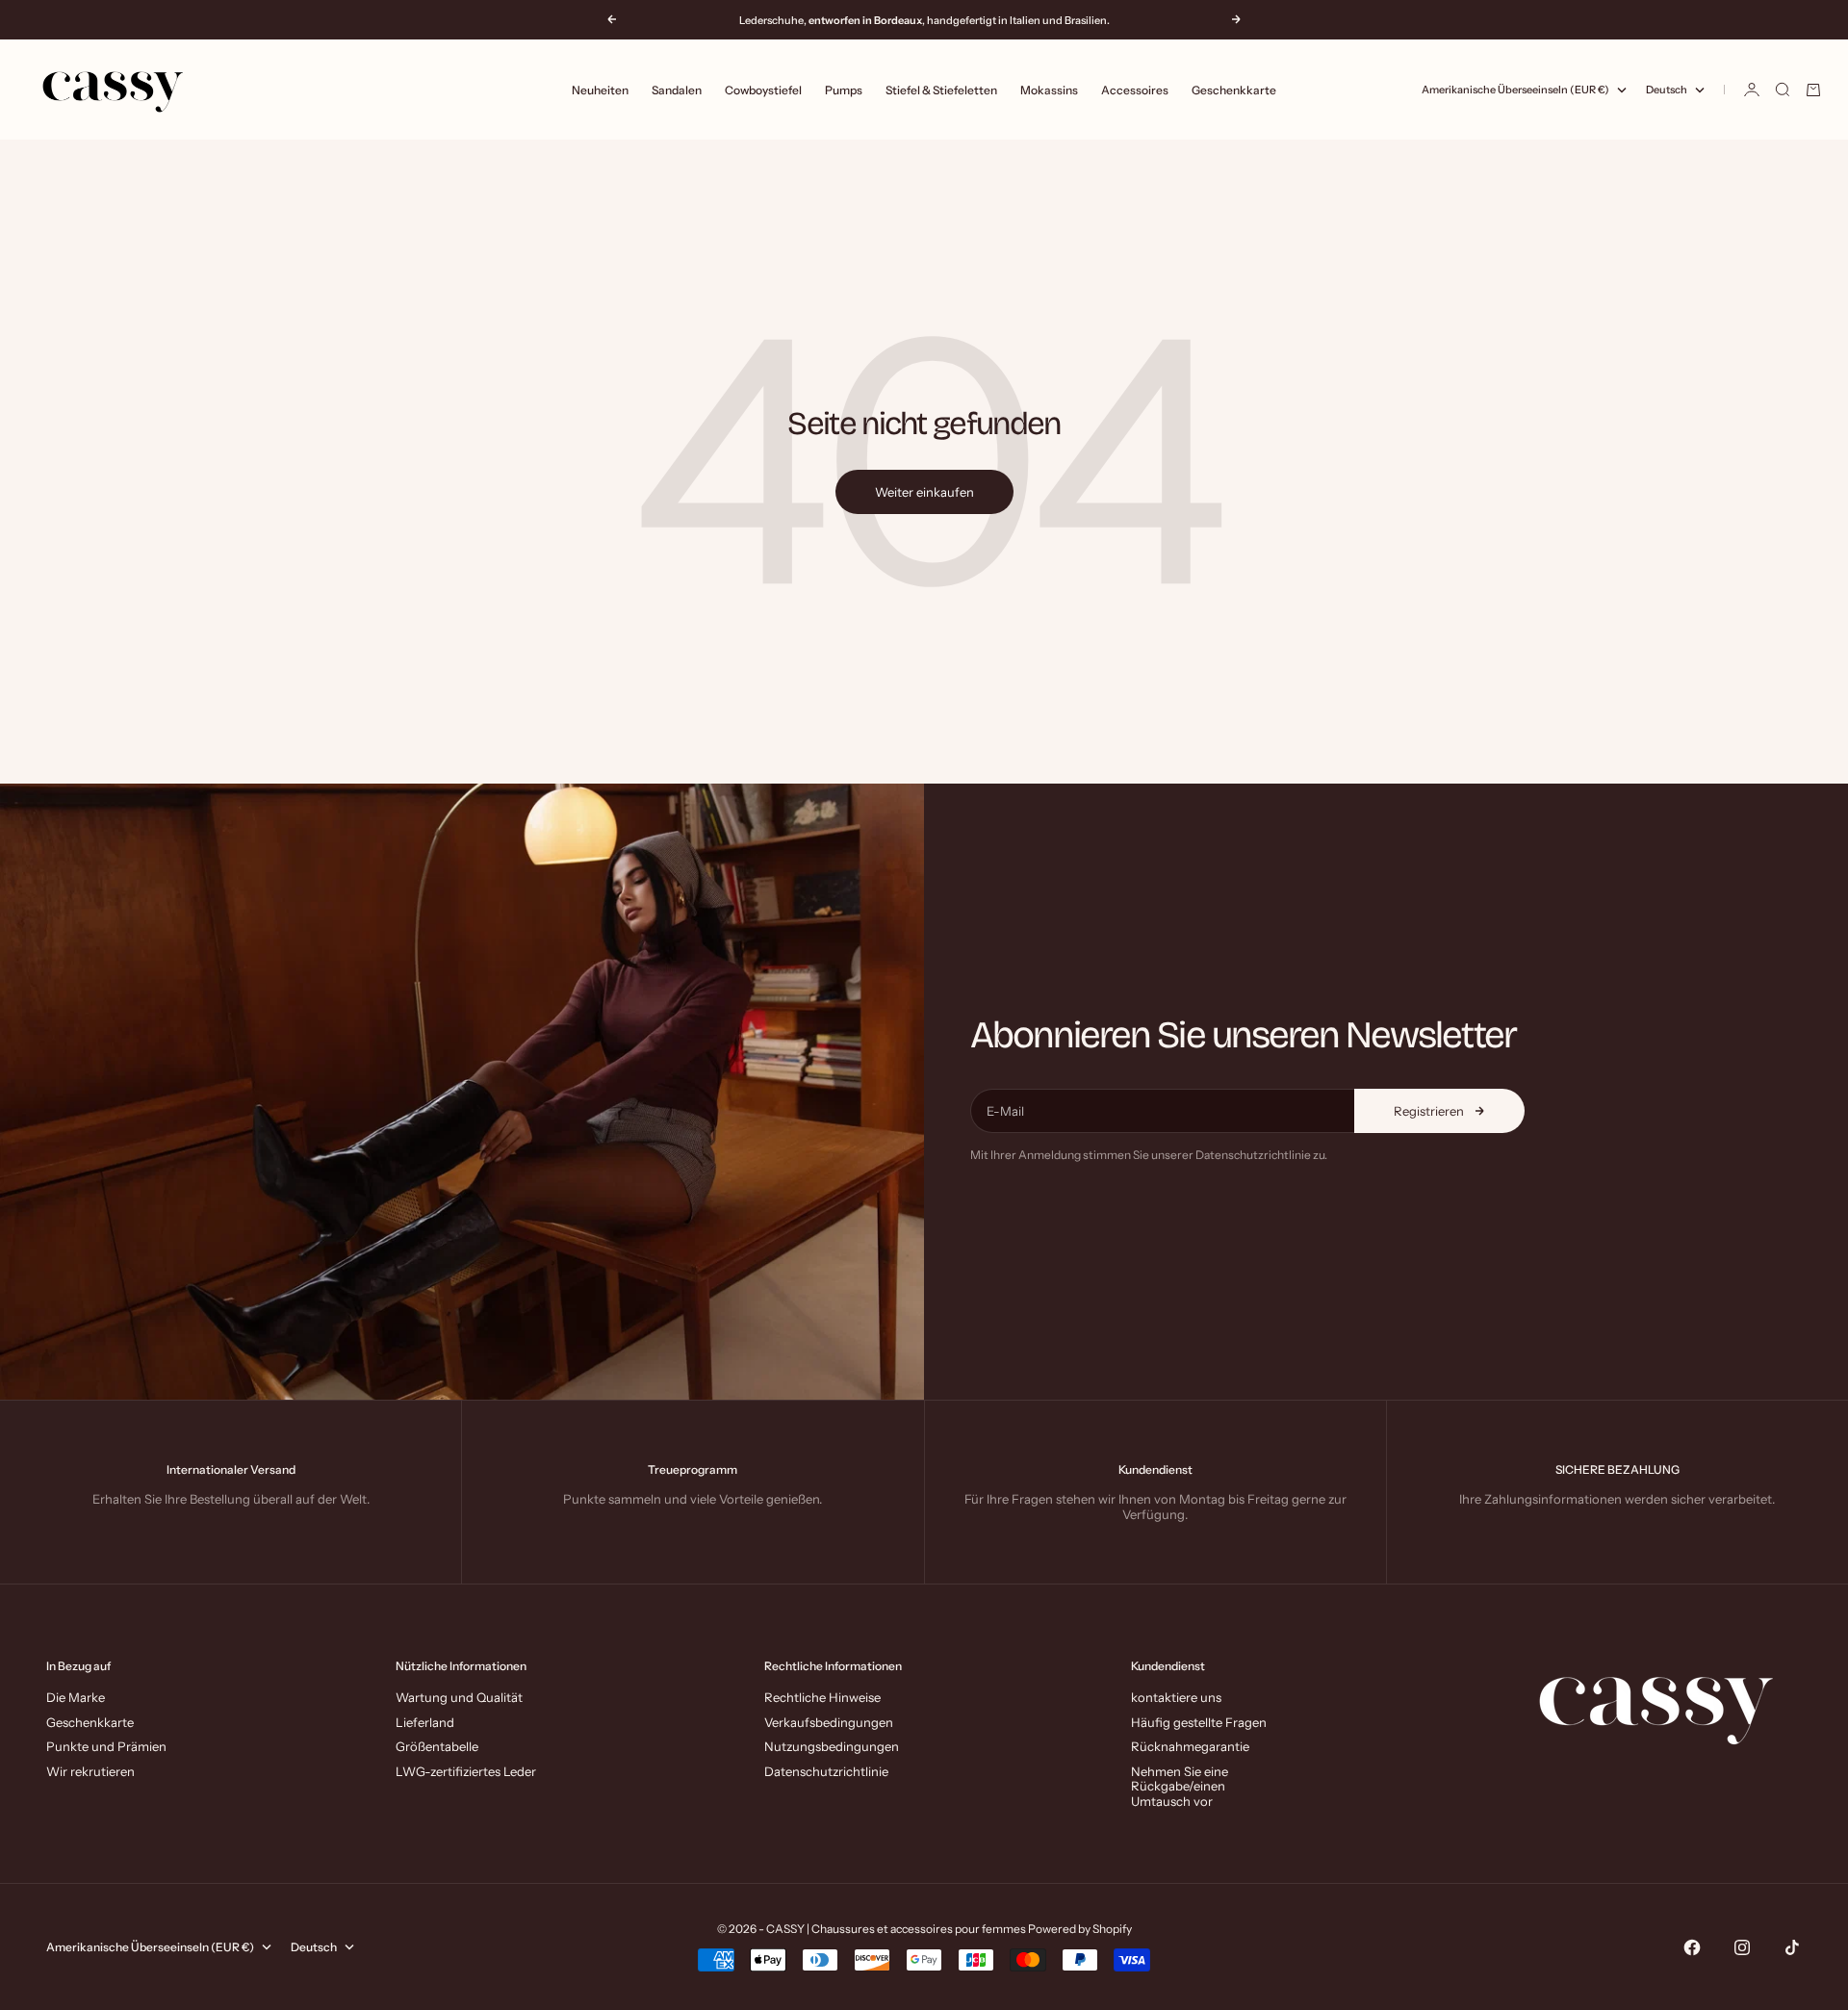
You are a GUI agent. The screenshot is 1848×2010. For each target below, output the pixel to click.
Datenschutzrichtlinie (826, 1771)
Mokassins (1049, 90)
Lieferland (425, 1722)
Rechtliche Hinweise (822, 1697)
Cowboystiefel (763, 90)
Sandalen (677, 90)
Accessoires (1135, 90)
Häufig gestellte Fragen (1199, 1722)
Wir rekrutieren (90, 1771)
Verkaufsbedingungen (829, 1722)
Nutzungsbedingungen (832, 1746)
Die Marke (76, 1697)
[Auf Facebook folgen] (1692, 1947)
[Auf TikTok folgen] (1792, 1947)
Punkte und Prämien (106, 1746)
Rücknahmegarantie (1190, 1746)
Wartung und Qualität (459, 1697)
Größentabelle (437, 1746)
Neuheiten (600, 90)
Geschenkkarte (1234, 90)
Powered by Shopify (1080, 1929)
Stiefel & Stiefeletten (941, 90)
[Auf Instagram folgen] (1742, 1947)
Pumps (844, 90)
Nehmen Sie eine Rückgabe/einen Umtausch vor (1180, 1786)
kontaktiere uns (1176, 1697)
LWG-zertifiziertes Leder (466, 1771)
